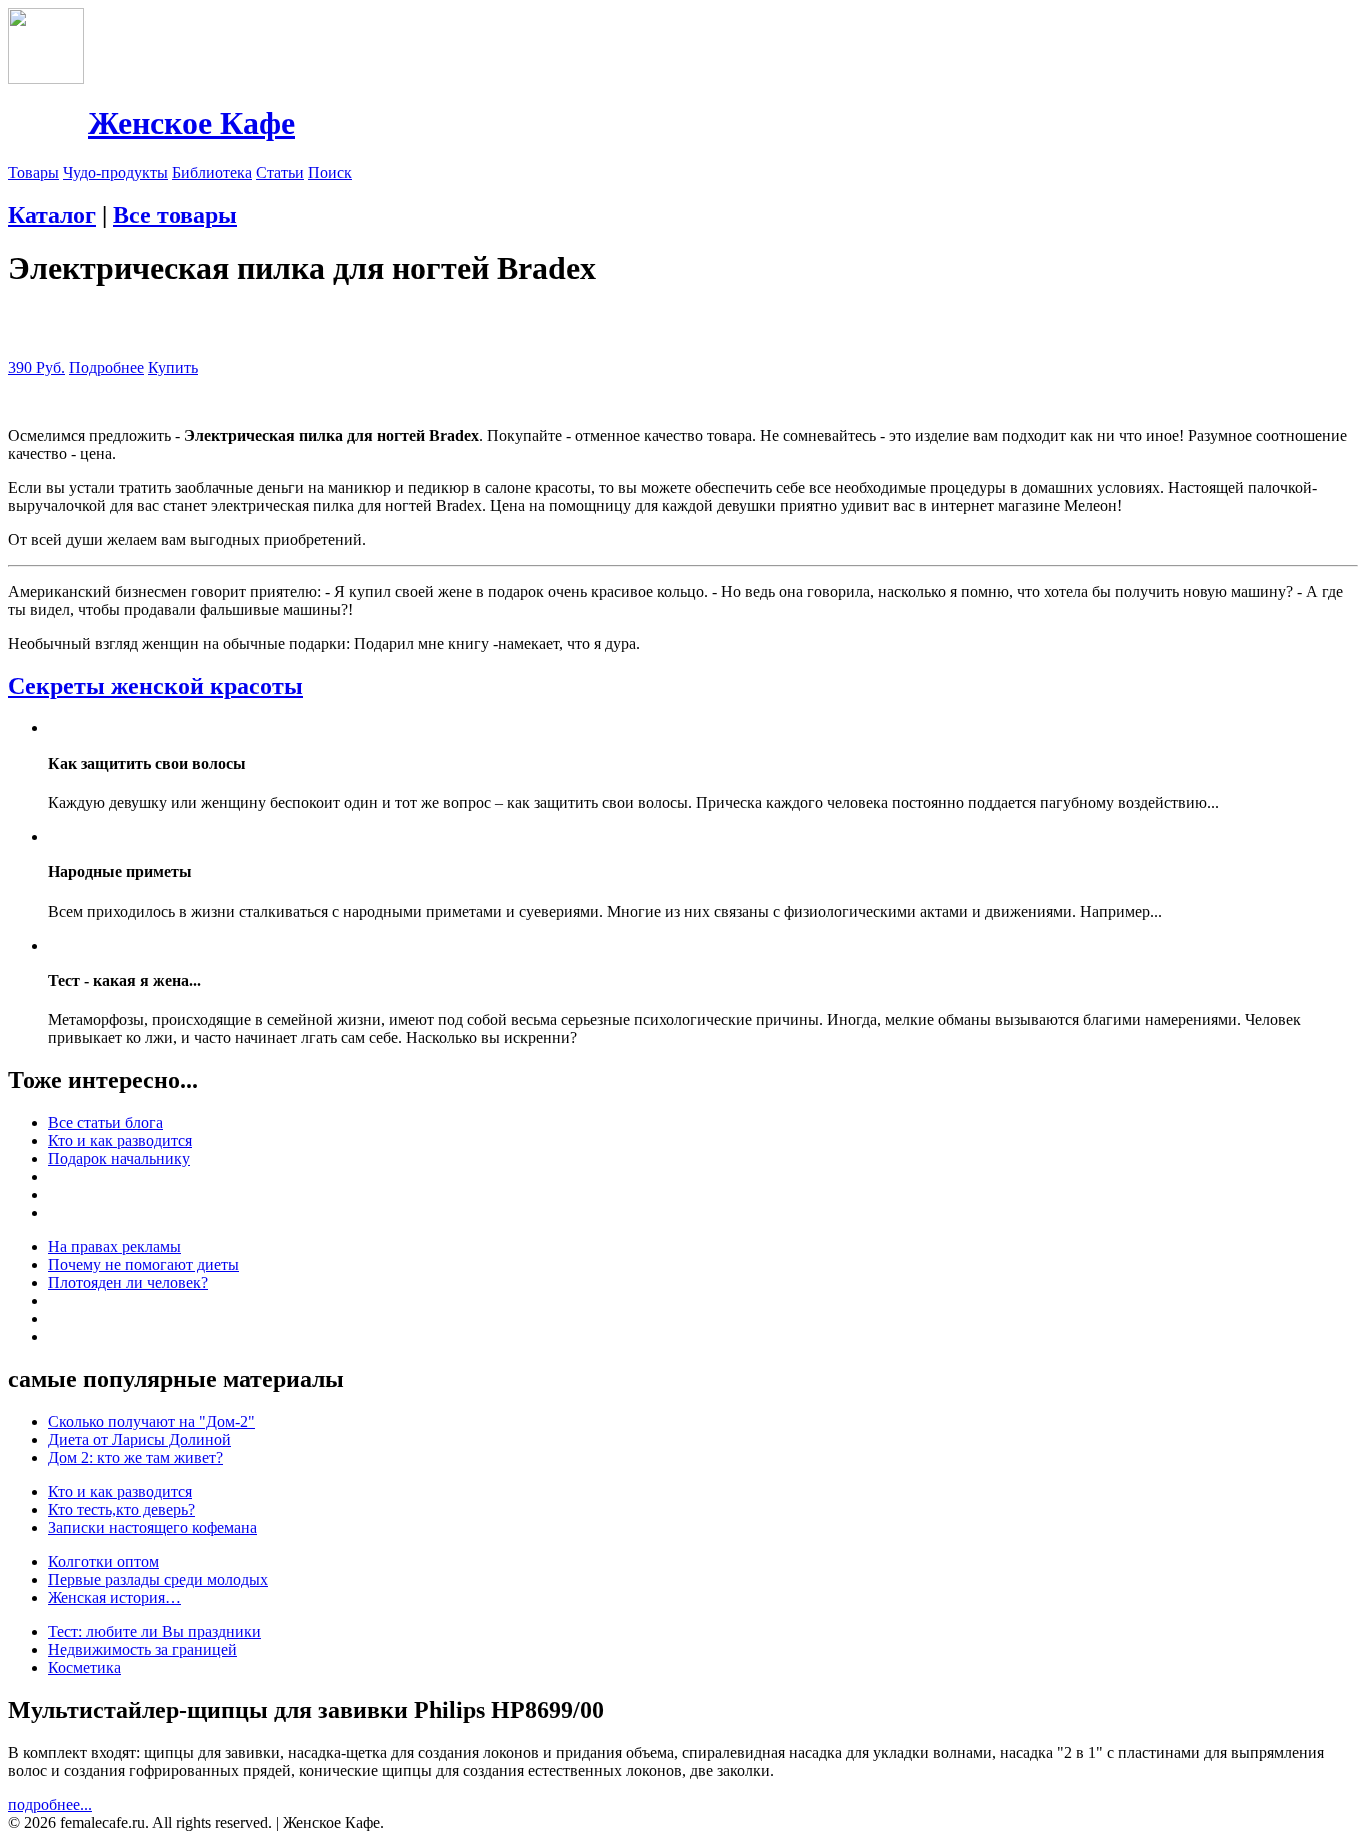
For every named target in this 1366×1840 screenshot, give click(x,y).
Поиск (330, 172)
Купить (173, 367)
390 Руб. (36, 367)
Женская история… (114, 1597)
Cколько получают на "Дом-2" (151, 1421)
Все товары (175, 215)
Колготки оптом (103, 1561)
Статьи (280, 172)
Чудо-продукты (115, 172)
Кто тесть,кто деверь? (121, 1509)
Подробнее (106, 367)
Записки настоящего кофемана (152, 1527)
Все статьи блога (105, 1122)
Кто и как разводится (120, 1140)
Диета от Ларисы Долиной (139, 1439)
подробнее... (50, 1804)
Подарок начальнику (119, 1158)
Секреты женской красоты (155, 686)
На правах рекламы (114, 1246)
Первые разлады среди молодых (158, 1579)
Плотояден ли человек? (128, 1282)
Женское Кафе (191, 123)
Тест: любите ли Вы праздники (154, 1631)
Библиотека (212, 172)
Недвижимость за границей (142, 1649)
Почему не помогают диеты (143, 1264)
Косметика (84, 1667)
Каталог (52, 215)
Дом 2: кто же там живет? (135, 1457)
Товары (33, 172)
